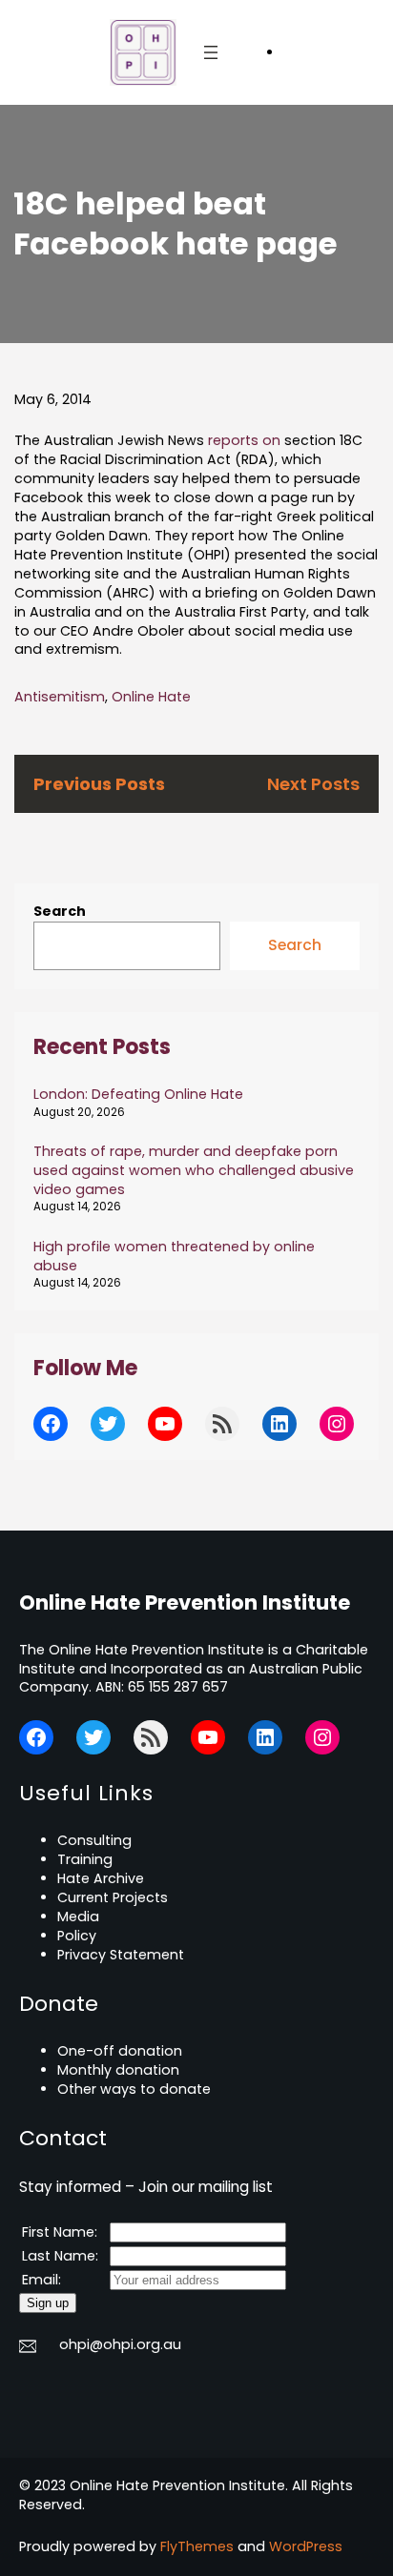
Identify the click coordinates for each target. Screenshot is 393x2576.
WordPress (306, 2546)
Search (60, 911)
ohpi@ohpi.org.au (120, 2344)
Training (85, 1859)
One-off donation (120, 2051)
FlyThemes (197, 2546)
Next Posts (313, 784)
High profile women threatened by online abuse (174, 1256)
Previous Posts (99, 784)
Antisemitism (60, 697)
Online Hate (151, 697)
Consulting (94, 1840)
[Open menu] (211, 52)
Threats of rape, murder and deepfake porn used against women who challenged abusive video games (194, 1170)
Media (78, 1917)
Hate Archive (101, 1878)
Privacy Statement (121, 1955)
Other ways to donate (134, 2089)
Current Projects (113, 1897)
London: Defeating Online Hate (138, 1094)
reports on (244, 440)
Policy (77, 1936)
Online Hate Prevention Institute (185, 1602)
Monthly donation (118, 2070)
